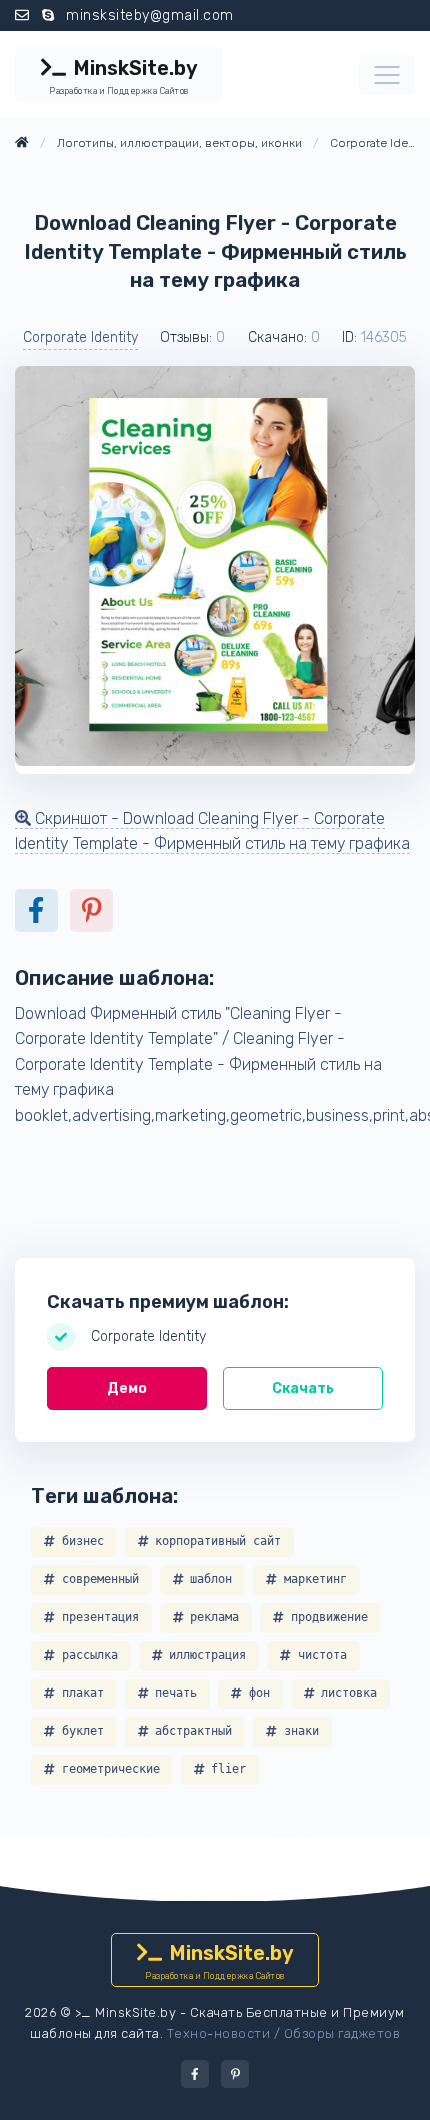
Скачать (303, 1388)
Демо (127, 1388)
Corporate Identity (80, 337)
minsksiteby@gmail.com (150, 15)
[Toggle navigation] (387, 75)
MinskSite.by (123, 76)
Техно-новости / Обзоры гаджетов (284, 2033)
